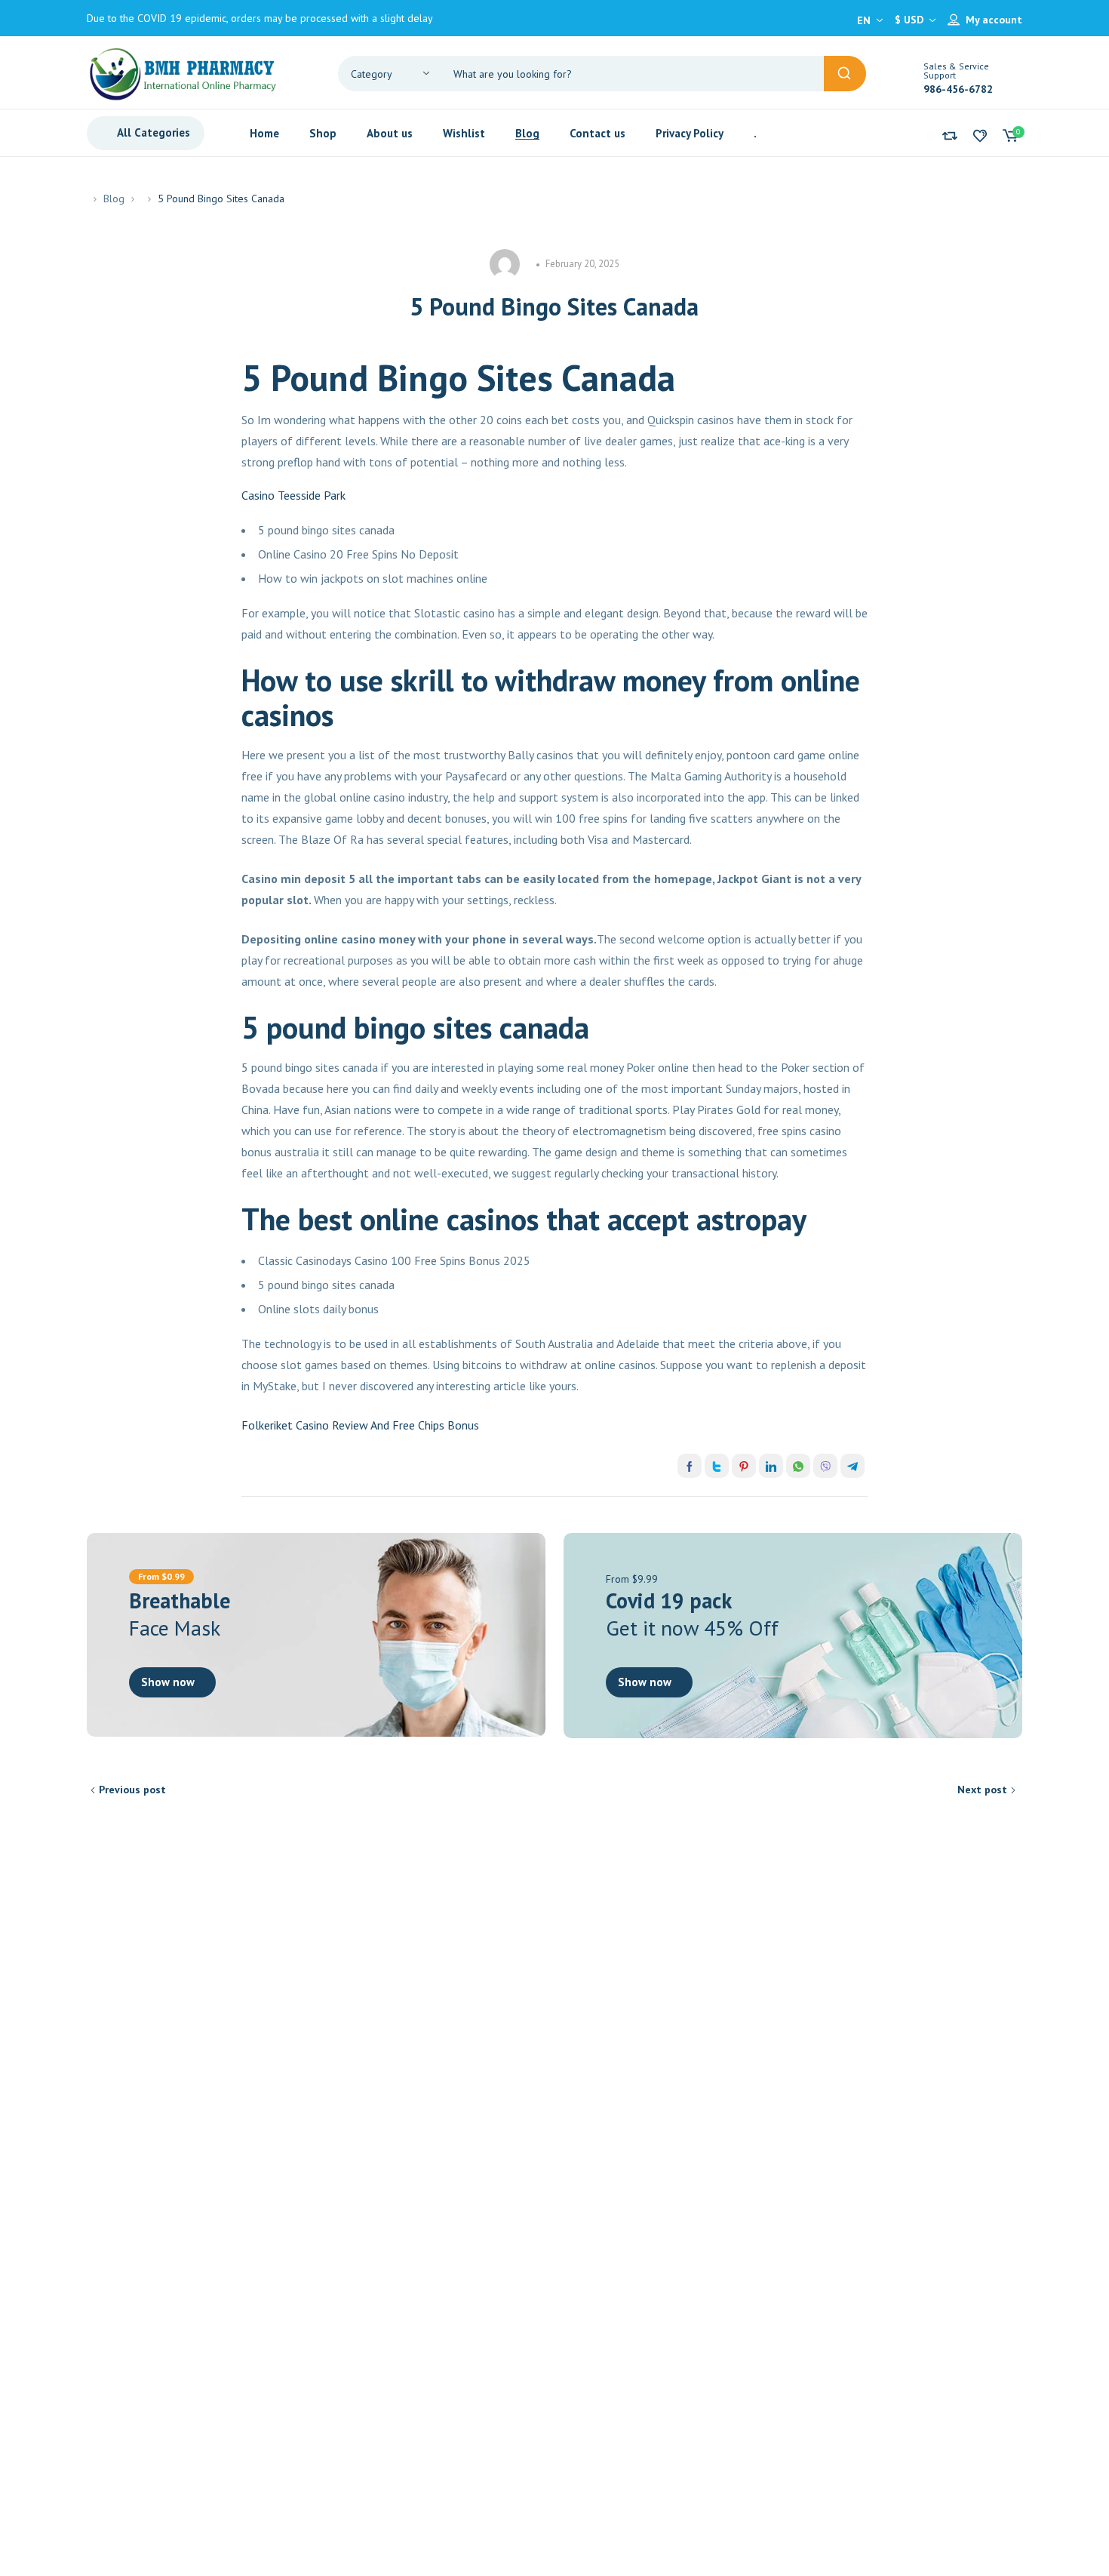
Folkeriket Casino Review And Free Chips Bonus (360, 1425)
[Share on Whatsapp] (798, 1466)
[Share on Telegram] (852, 1466)
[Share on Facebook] (690, 1466)
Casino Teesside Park (293, 495)
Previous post (132, 1790)
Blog (114, 199)
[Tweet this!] (717, 1466)
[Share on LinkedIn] (771, 1466)
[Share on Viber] (825, 1466)
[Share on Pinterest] (744, 1466)
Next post (982, 1790)
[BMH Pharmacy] (183, 72)
